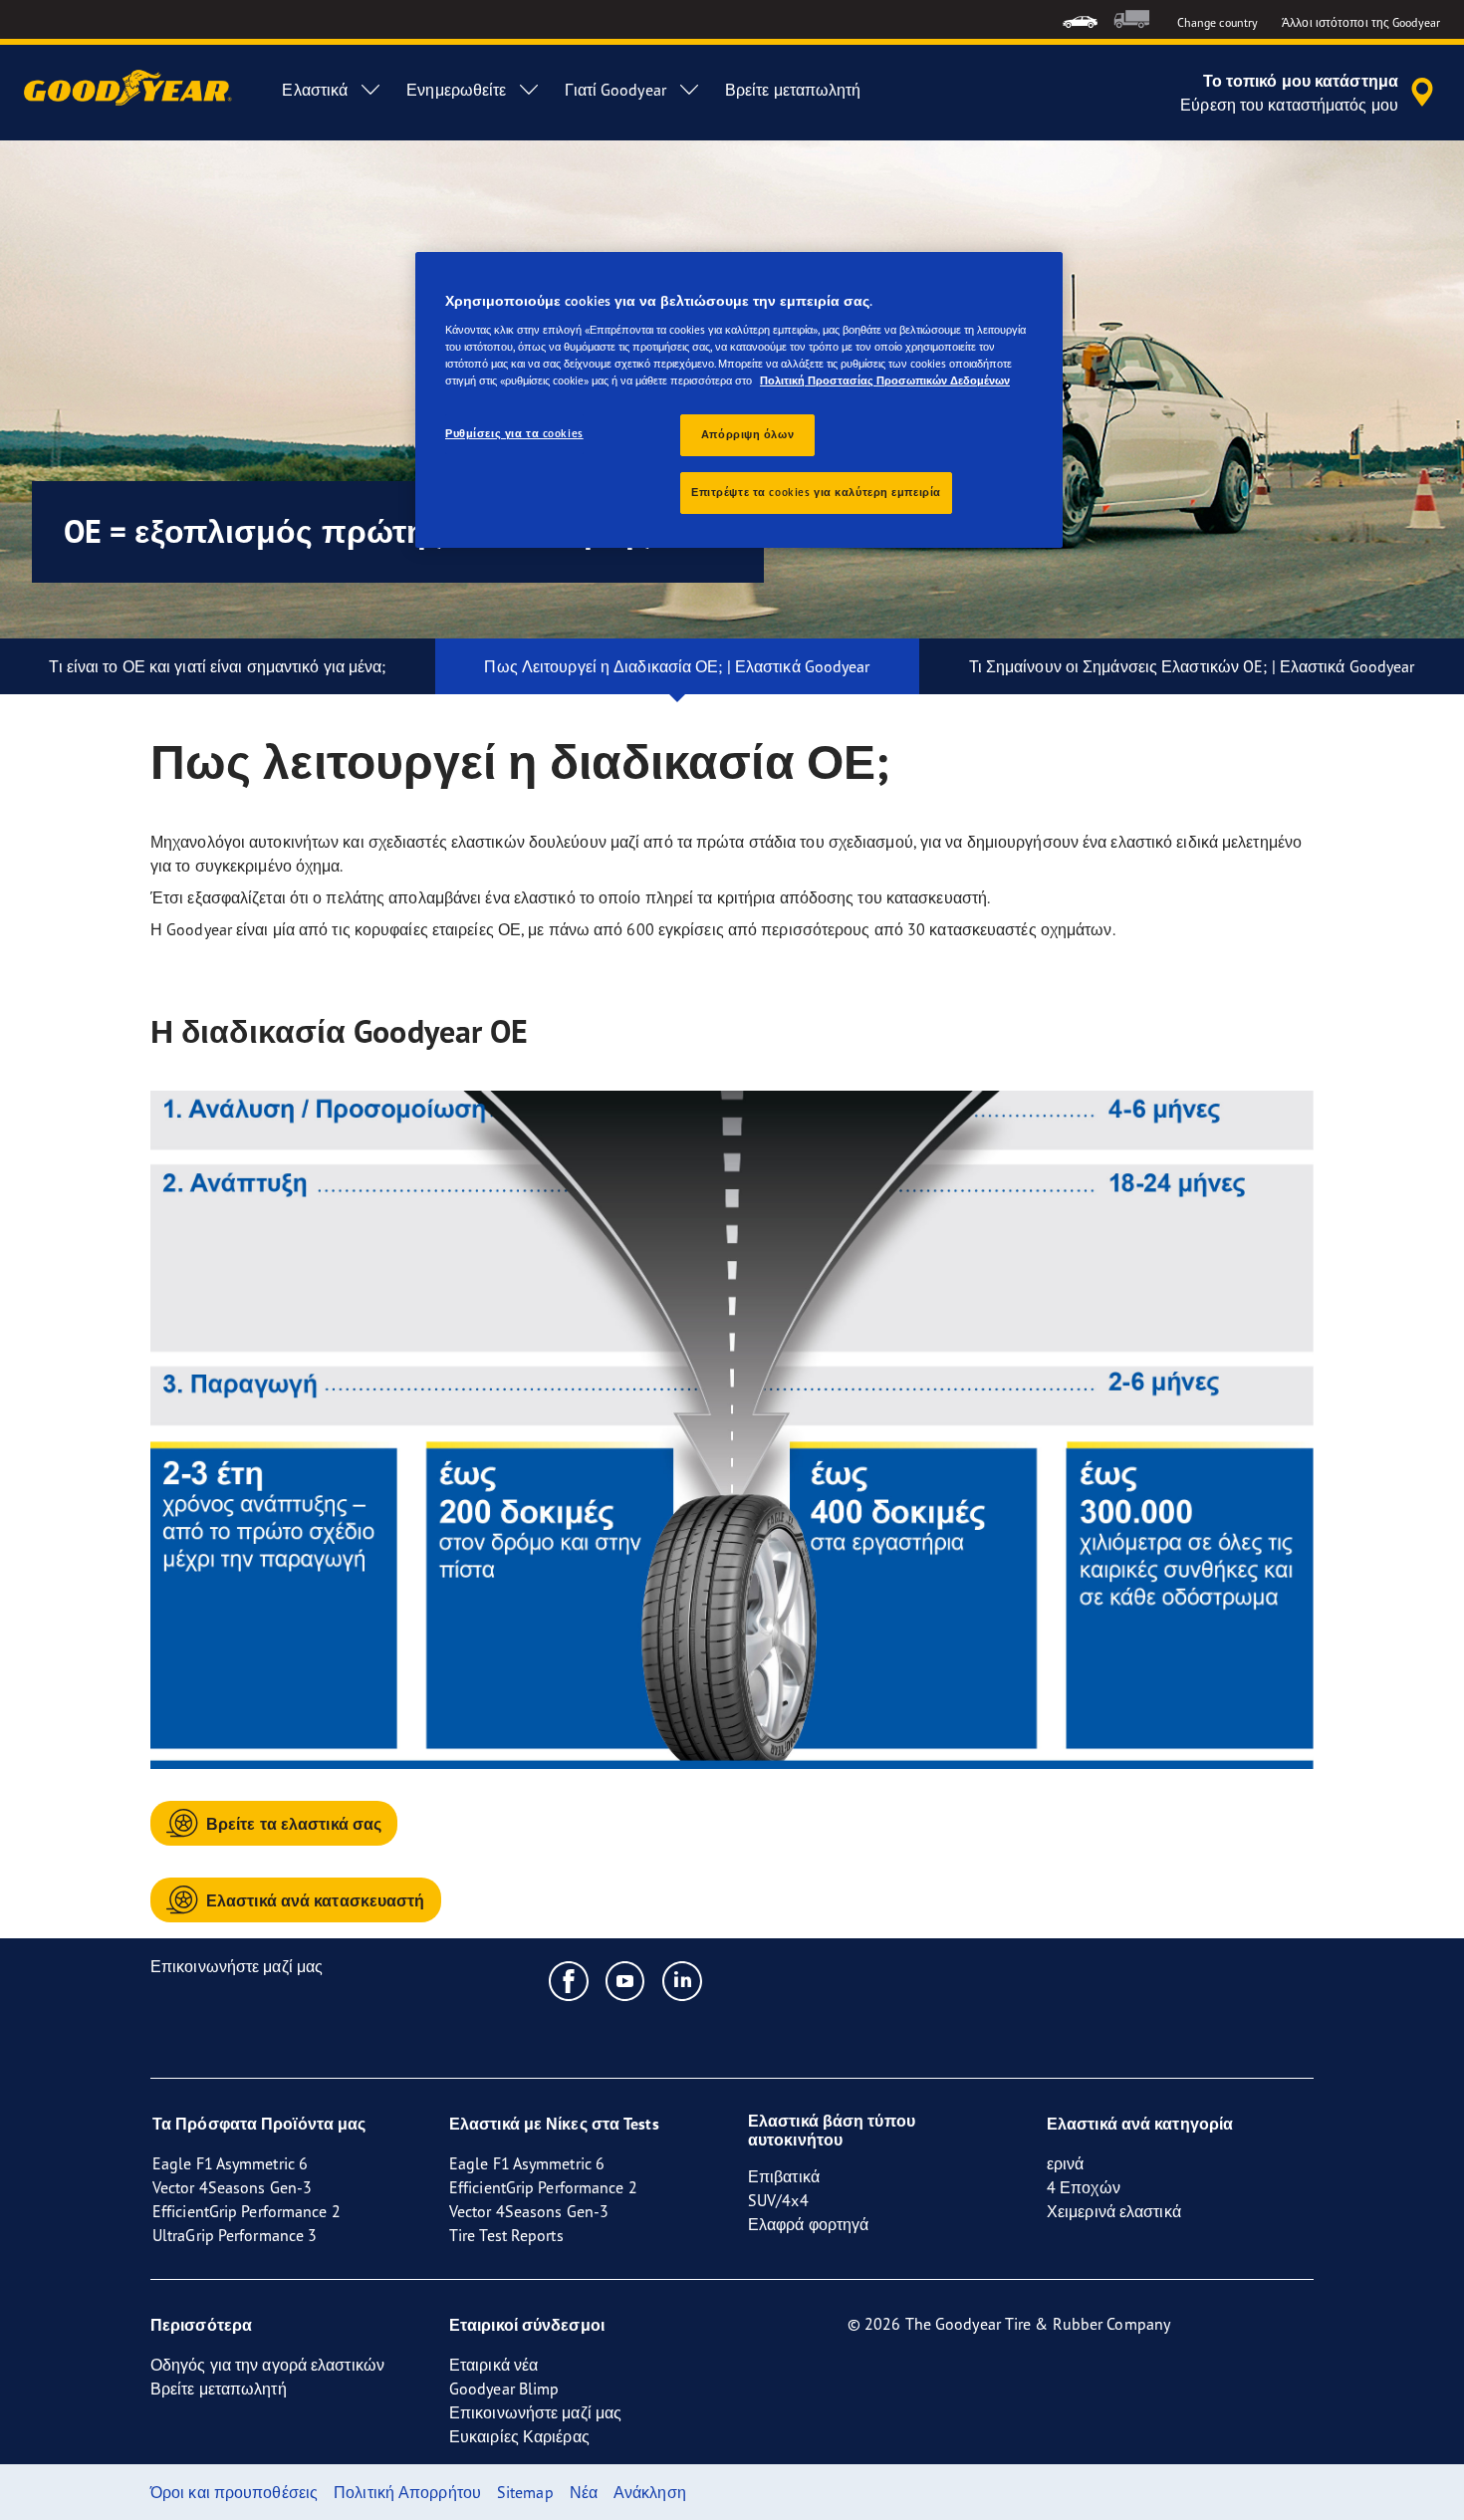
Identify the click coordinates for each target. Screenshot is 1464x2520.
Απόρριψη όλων (747, 434)
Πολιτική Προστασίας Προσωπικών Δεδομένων (885, 380)
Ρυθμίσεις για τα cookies (514, 433)
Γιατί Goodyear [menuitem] (615, 90)
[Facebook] (569, 1980)
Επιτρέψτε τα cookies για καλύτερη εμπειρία (816, 492)
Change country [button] (1218, 22)
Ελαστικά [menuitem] (315, 90)
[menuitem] (1080, 19)
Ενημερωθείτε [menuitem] (456, 90)
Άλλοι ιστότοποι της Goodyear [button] (1361, 22)
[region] (739, 400)
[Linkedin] (683, 1980)
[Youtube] (626, 1980)
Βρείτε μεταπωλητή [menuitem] (793, 90)
